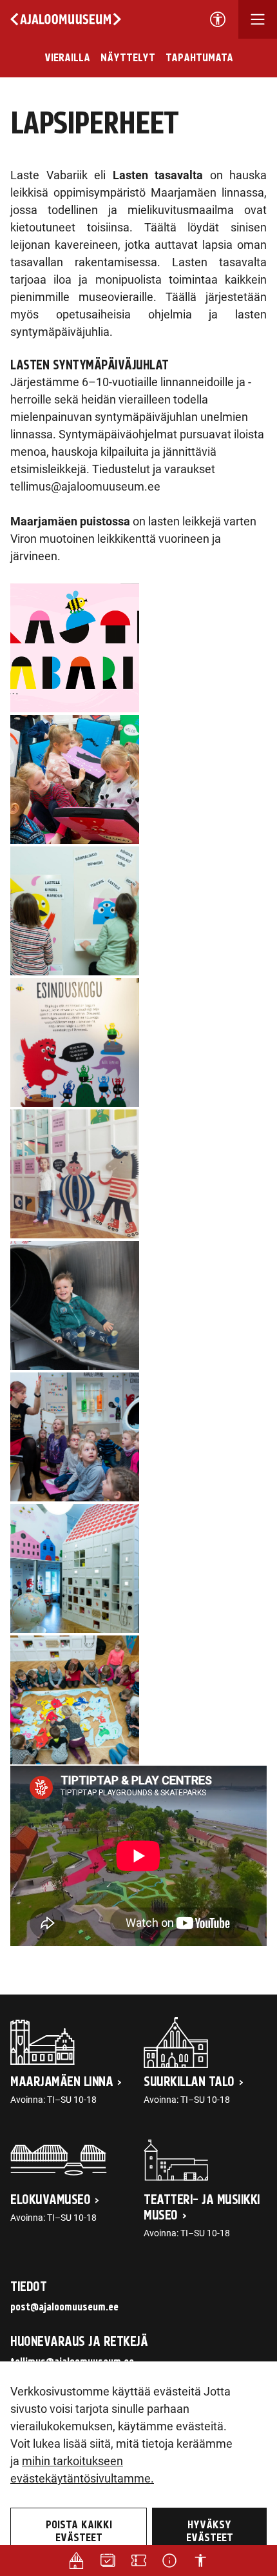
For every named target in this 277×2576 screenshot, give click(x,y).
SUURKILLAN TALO (189, 2082)
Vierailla (67, 58)
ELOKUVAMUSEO (50, 2200)
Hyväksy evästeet (210, 2532)
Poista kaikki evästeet (79, 2532)
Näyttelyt (128, 58)
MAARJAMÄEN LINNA (62, 2082)
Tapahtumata (199, 58)
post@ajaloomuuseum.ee (64, 2307)
